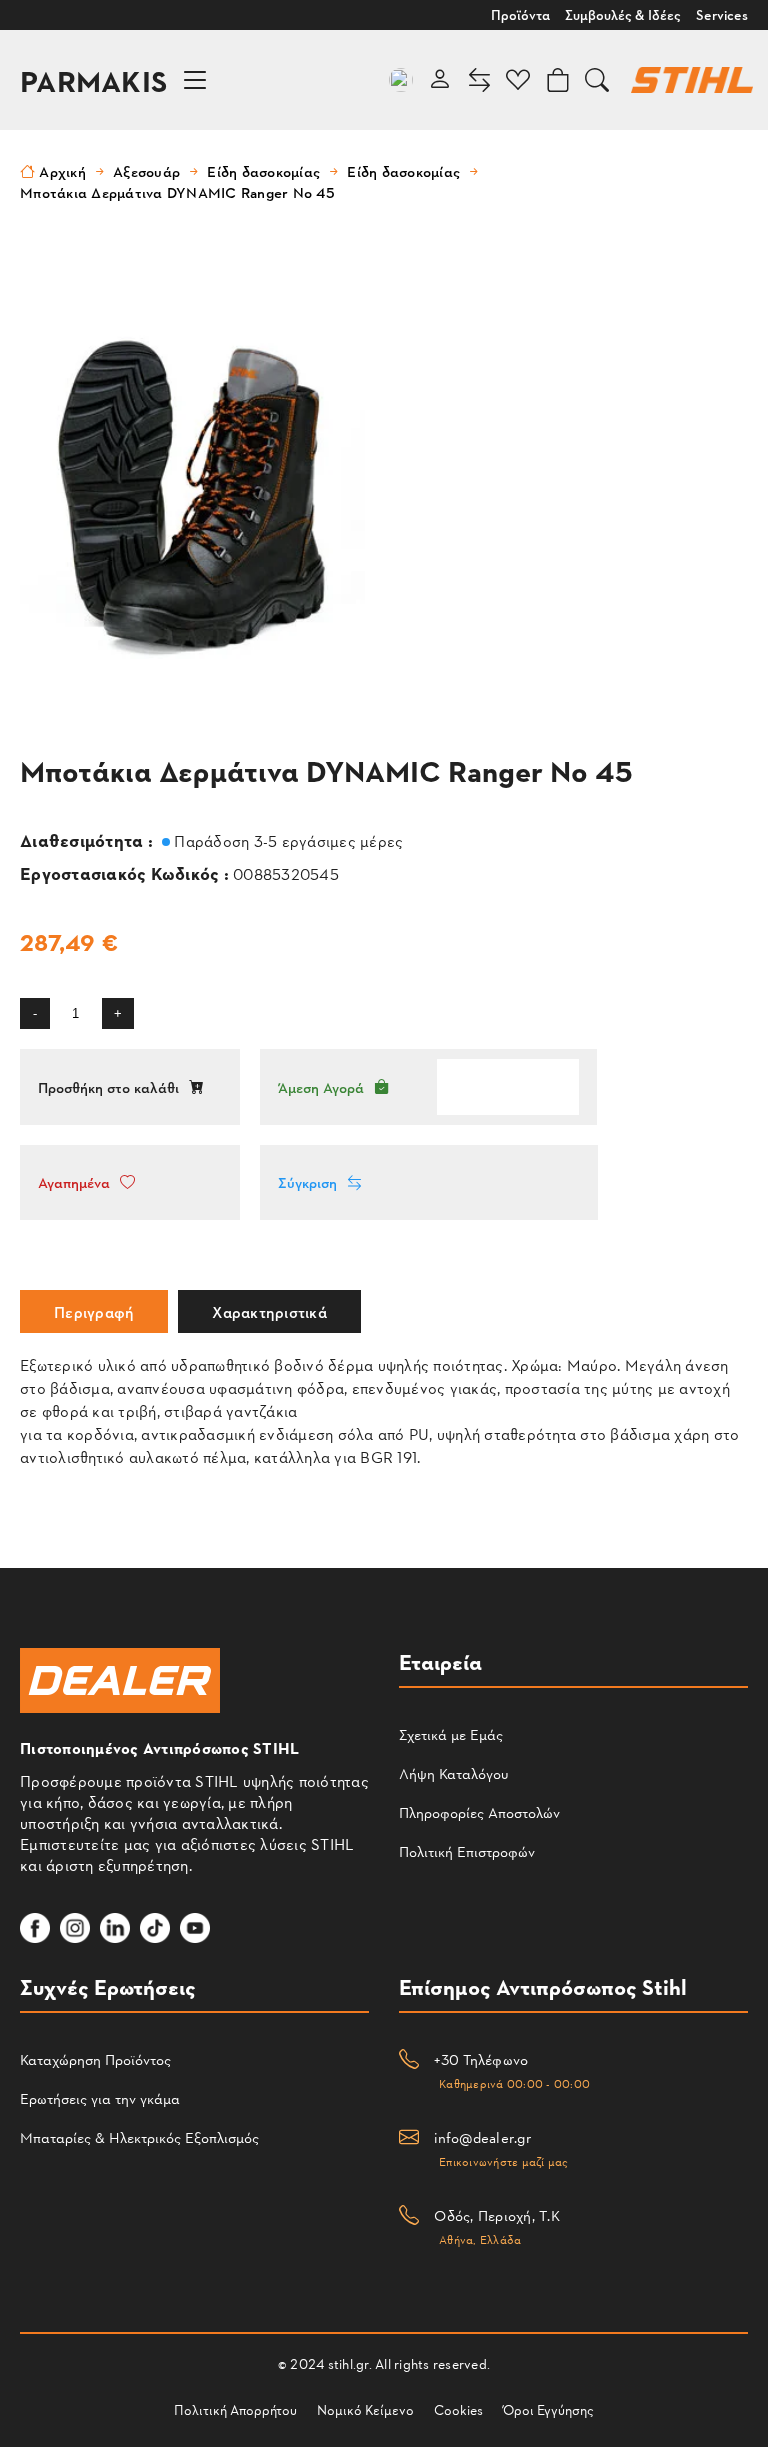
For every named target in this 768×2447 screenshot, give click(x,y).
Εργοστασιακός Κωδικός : (126, 872)
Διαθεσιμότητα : (88, 839)
